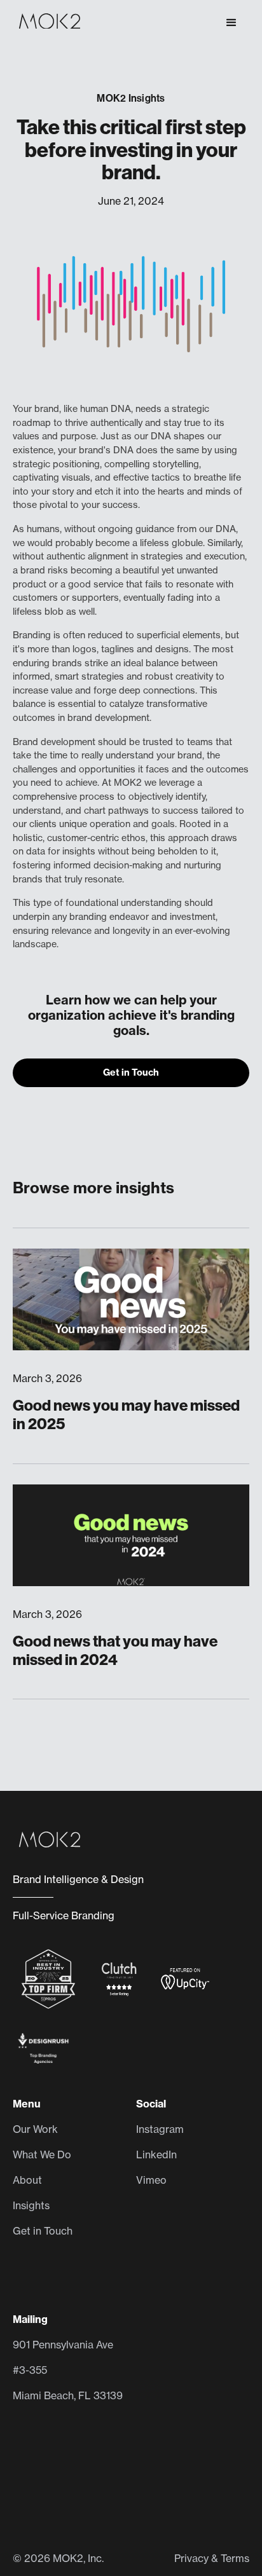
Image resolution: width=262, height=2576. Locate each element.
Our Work (35, 2129)
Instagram (160, 2129)
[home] (46, 23)
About (27, 2180)
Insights (31, 2205)
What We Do (42, 2155)
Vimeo (151, 2180)
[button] (231, 23)
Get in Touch (131, 1072)
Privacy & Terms (212, 2558)
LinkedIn (156, 2155)
